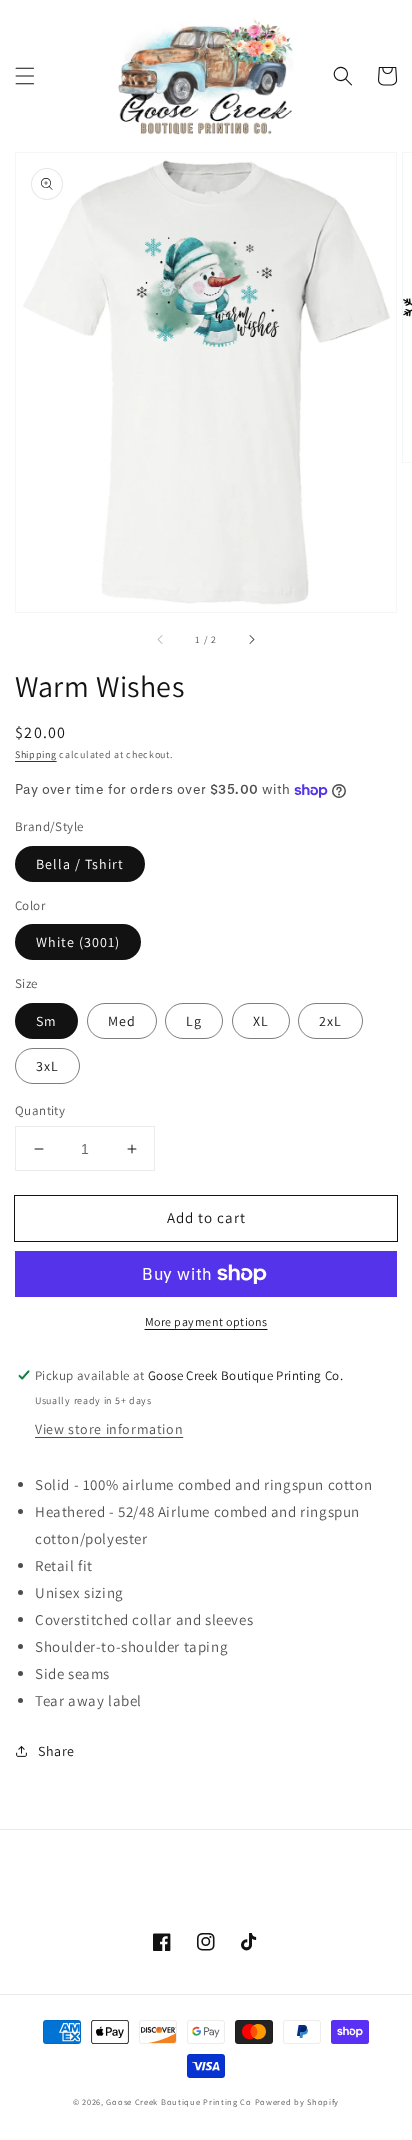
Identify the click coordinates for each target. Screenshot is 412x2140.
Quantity (40, 1110)
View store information (109, 1429)
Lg (194, 1021)
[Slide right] (251, 640)
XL (261, 1021)
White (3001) (78, 942)
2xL (330, 1021)
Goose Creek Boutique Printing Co (178, 2101)
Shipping (36, 754)
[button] (25, 76)
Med (122, 1021)
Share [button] (56, 1751)
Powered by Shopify (297, 2101)
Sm (46, 1021)
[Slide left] (161, 640)
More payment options (206, 1321)
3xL (47, 1066)
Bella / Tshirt (80, 864)
